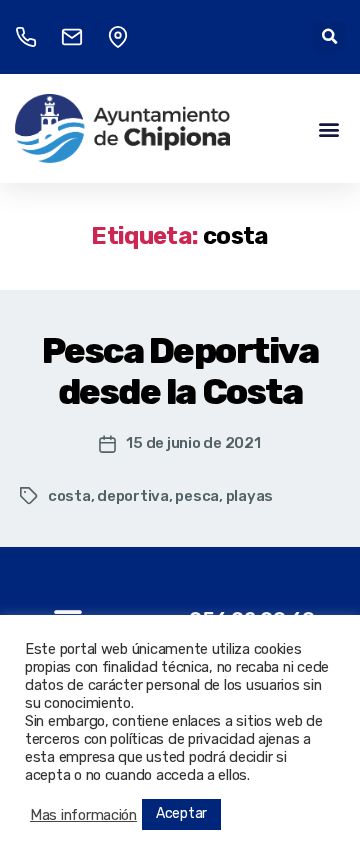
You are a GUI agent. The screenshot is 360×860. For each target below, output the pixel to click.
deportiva (133, 496)
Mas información (83, 815)
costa (69, 496)
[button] (329, 37)
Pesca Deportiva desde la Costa (180, 371)
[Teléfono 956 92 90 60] (26, 37)
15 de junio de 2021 (193, 443)
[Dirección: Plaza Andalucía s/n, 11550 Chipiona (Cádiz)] (118, 37)
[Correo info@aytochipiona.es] (72, 37)
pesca (197, 496)
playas (249, 496)
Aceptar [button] (181, 813)
